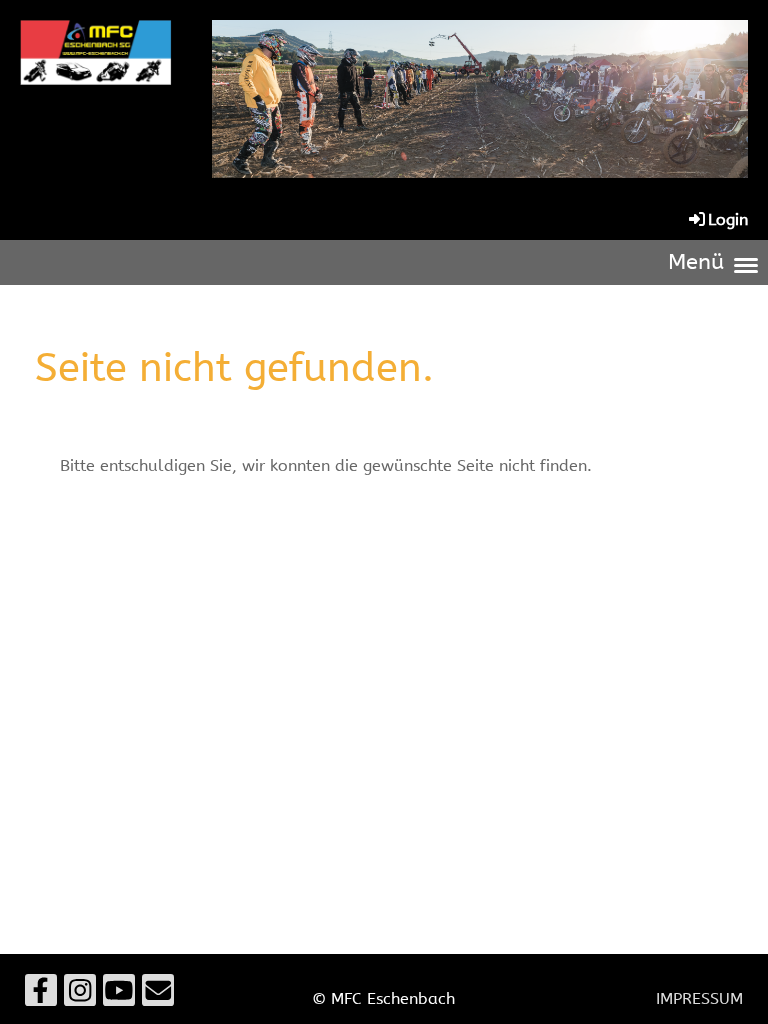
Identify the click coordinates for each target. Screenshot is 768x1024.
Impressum (699, 998)
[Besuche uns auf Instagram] (80, 995)
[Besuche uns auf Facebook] (41, 995)
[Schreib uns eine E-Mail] (158, 995)
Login (728, 219)
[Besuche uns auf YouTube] (119, 995)
